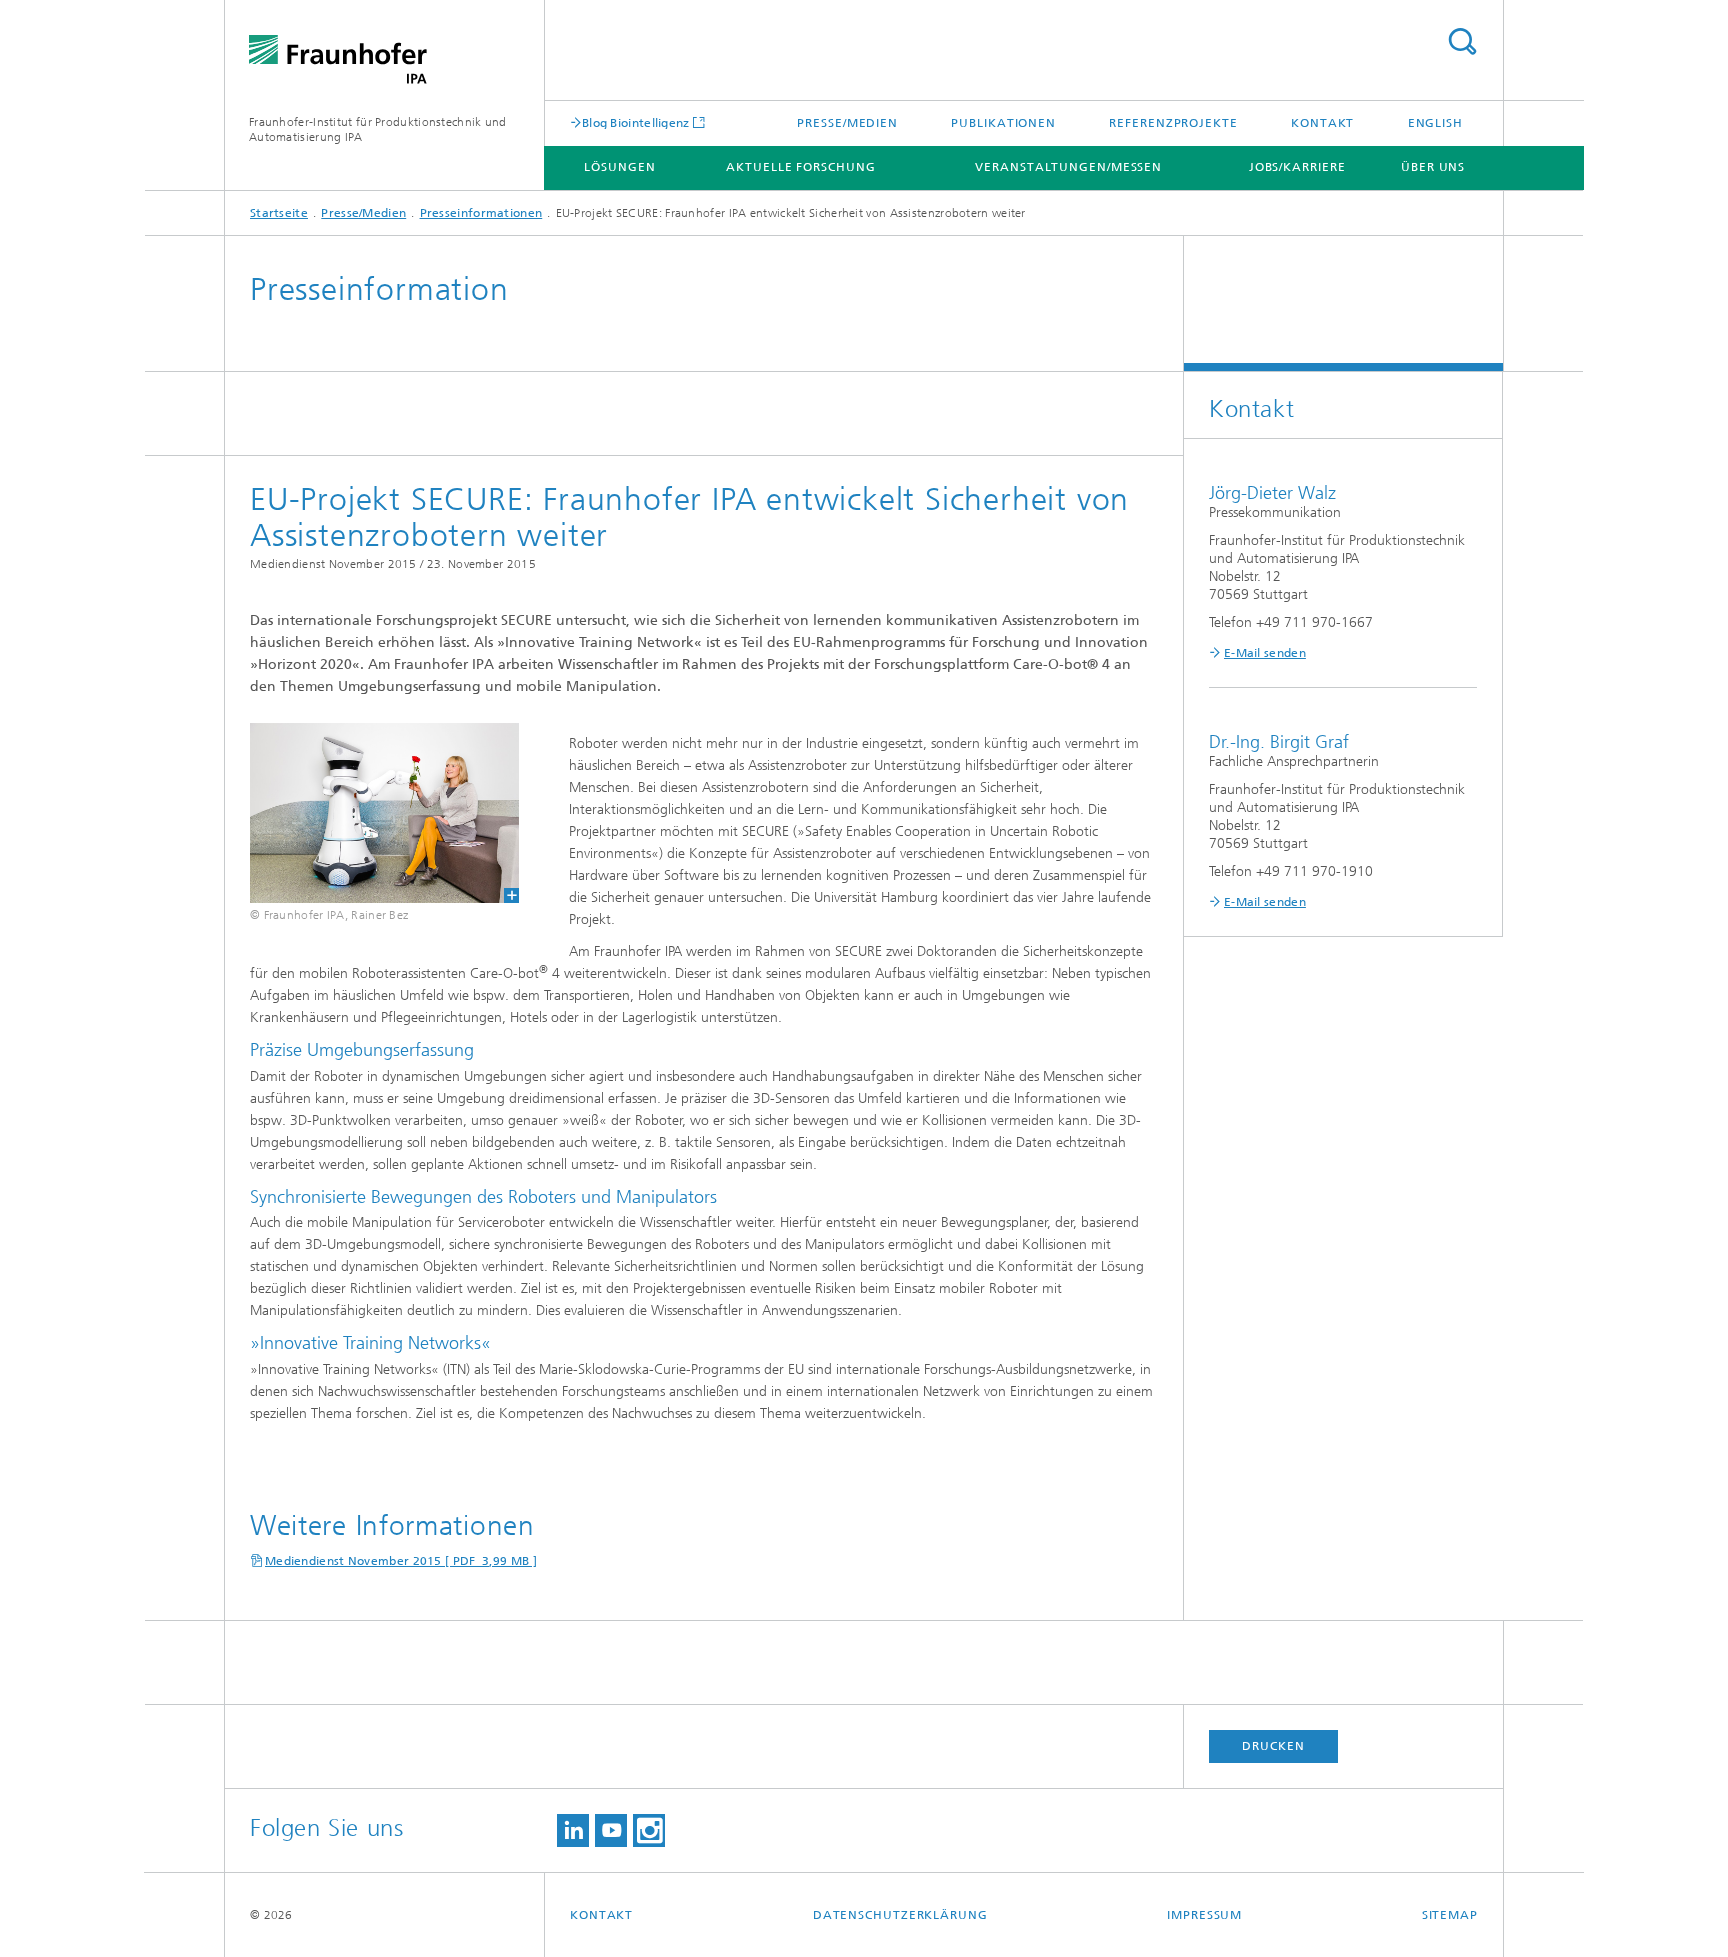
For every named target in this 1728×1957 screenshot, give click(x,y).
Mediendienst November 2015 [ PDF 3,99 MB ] (401, 1561)
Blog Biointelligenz (636, 122)
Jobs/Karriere (1297, 167)
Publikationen (1003, 123)
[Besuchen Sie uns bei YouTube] (611, 1830)
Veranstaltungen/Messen (1068, 167)
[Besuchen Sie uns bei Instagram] (649, 1830)
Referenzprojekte (1173, 123)
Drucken (1273, 1746)
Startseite (279, 213)
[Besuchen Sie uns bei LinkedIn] (573, 1830)
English (1435, 123)
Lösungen (619, 167)
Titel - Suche (1462, 41)
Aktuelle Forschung (800, 167)
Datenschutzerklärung (900, 1915)
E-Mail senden (1265, 653)
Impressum (1204, 1915)
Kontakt (1322, 123)
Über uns (1433, 167)
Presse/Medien (847, 123)
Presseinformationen (481, 213)
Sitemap (1450, 1915)
